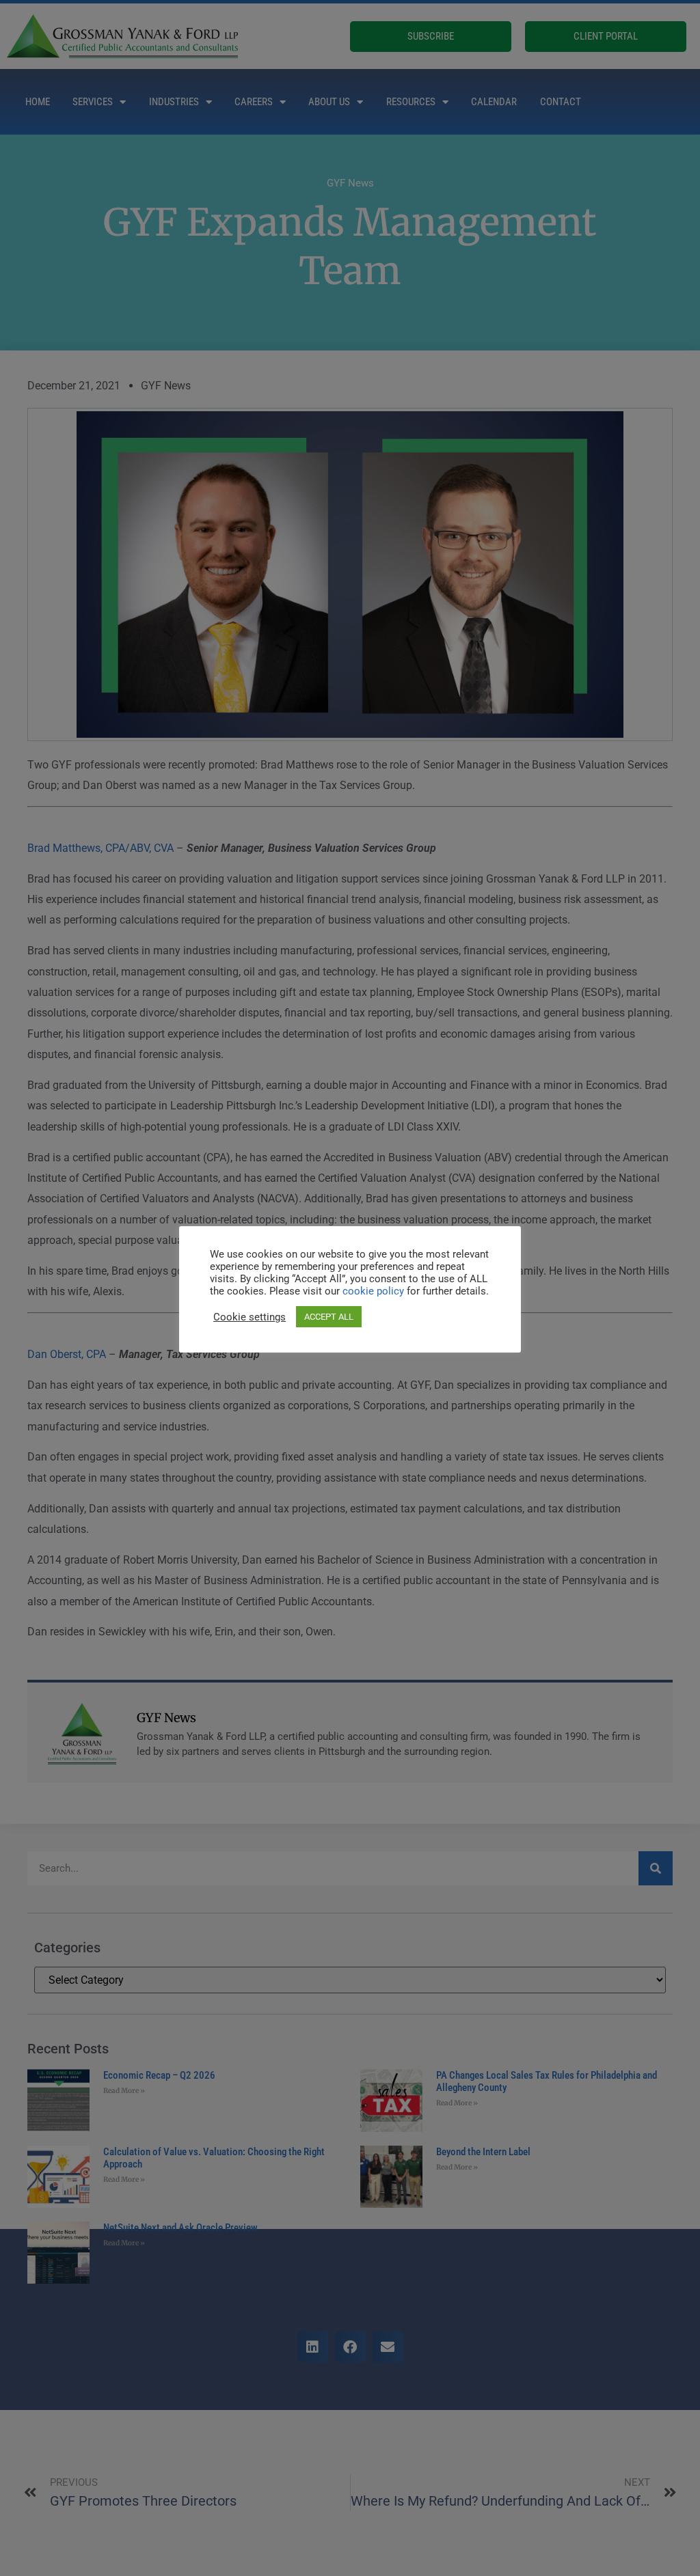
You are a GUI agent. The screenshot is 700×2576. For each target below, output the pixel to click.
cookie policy (375, 1291)
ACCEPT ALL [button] (329, 1317)
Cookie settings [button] (250, 1317)
